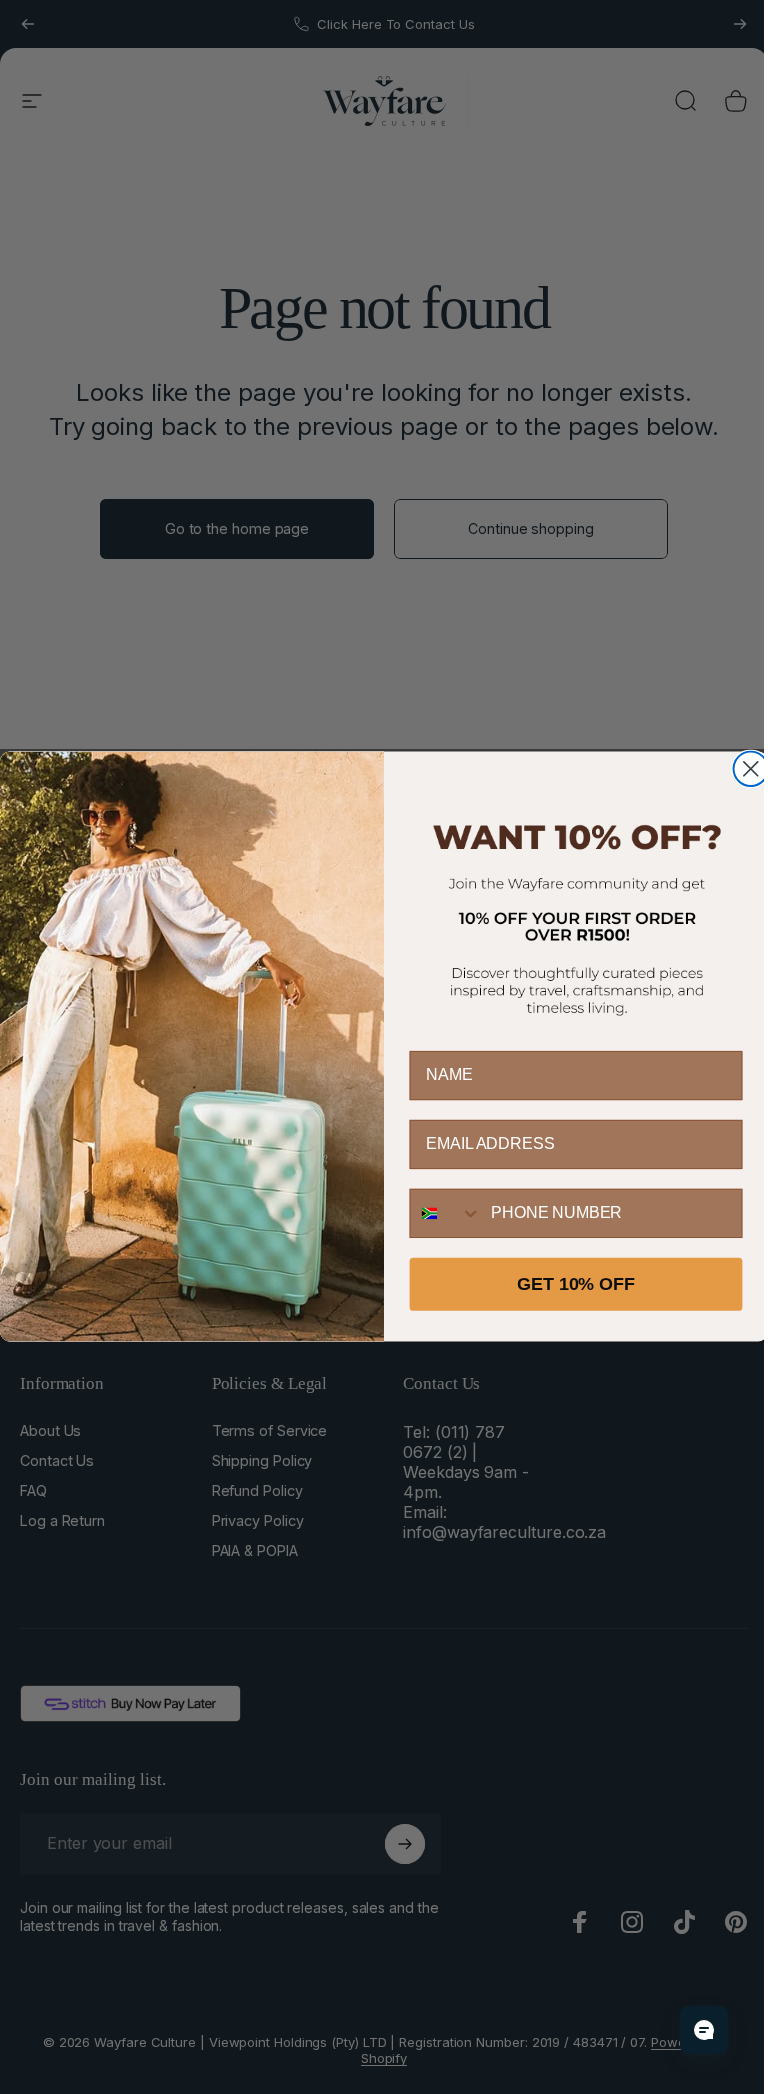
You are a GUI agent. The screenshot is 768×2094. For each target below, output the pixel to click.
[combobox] (446, 1213)
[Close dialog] (751, 769)
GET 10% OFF (575, 1285)
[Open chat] (704, 2030)
